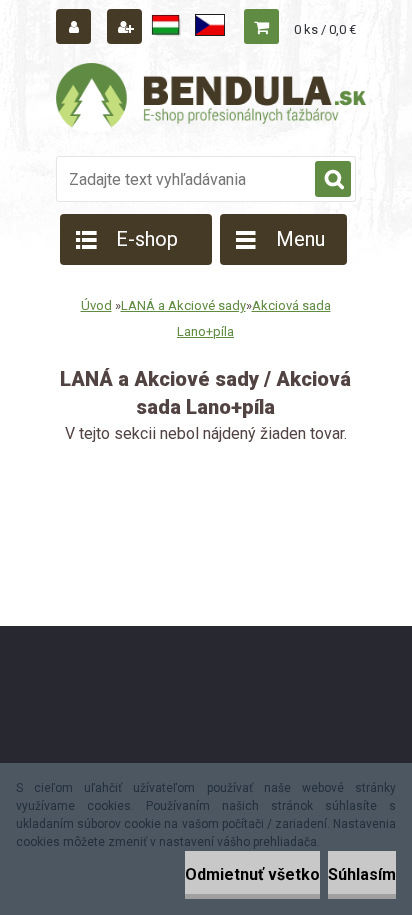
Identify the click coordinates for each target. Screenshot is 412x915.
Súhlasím (362, 874)
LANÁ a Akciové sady (183, 305)
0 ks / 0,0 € (325, 29)
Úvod (96, 305)
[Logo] (211, 98)
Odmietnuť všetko (252, 874)
